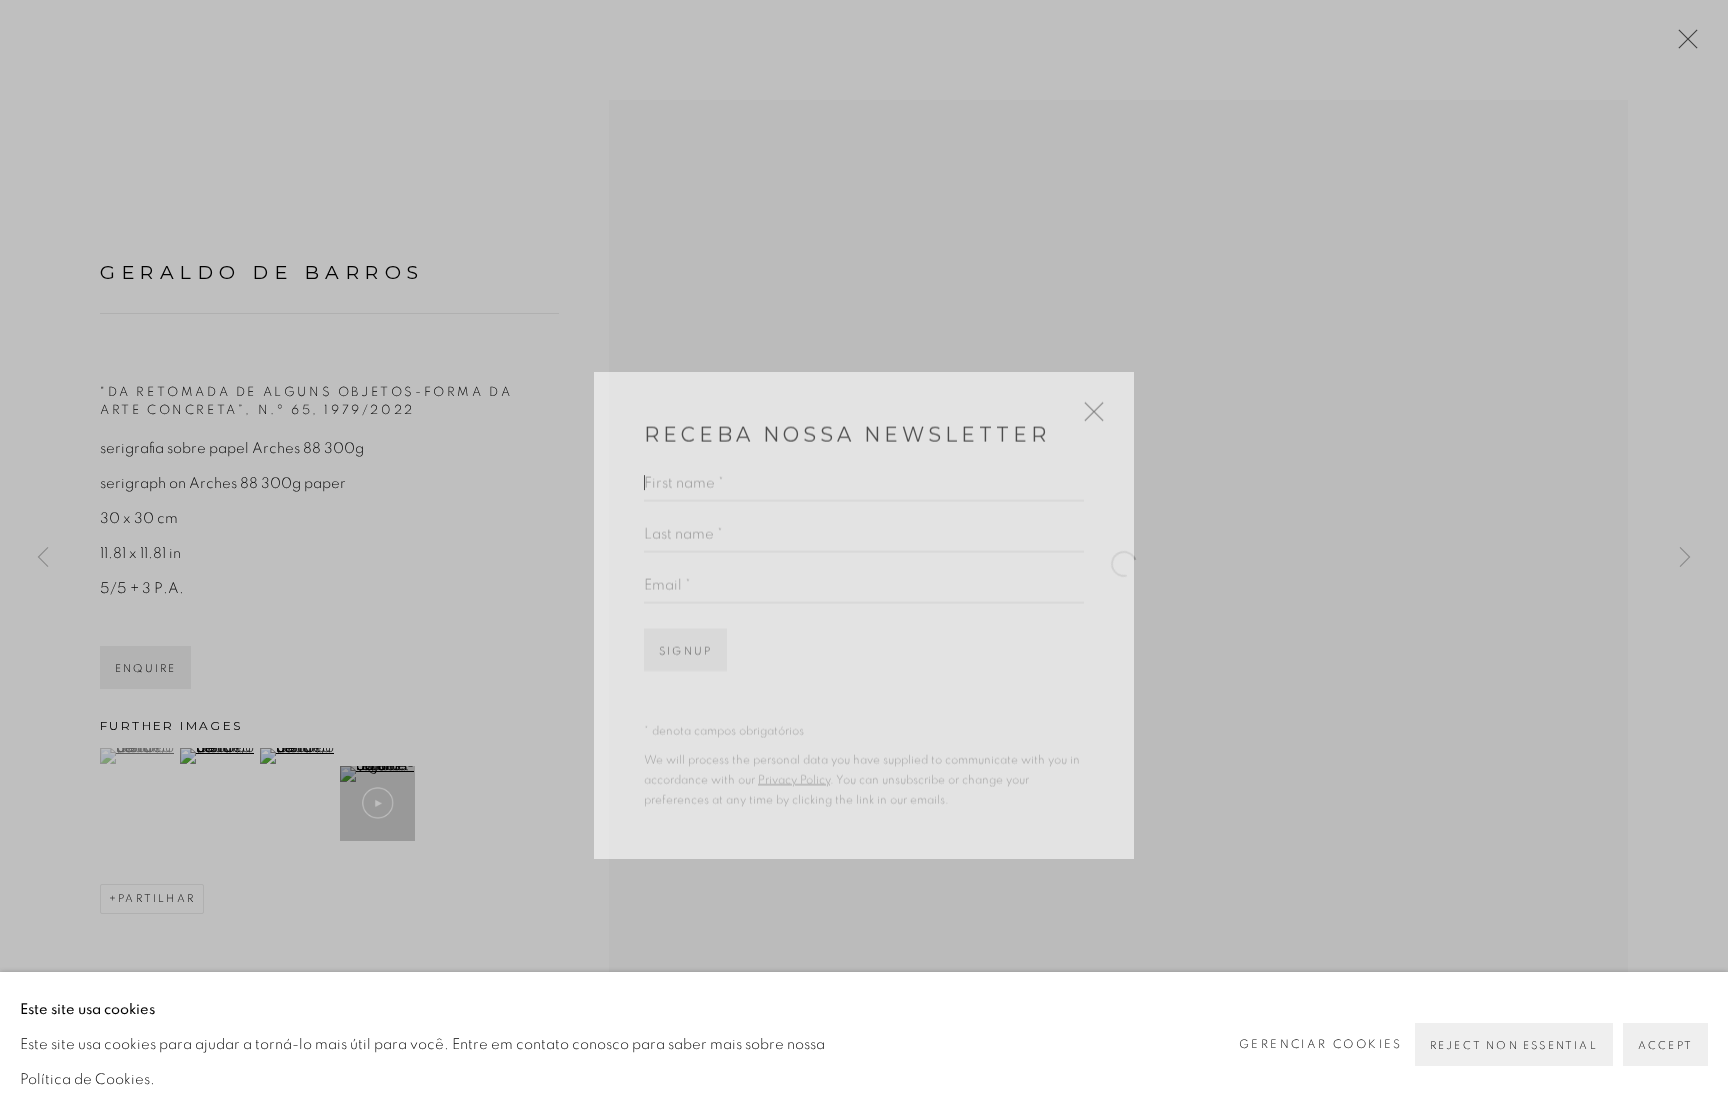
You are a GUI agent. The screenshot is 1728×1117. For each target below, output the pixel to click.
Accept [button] (1665, 1045)
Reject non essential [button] (1514, 1045)
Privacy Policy (794, 743)
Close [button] (1089, 383)
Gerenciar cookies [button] (1321, 1044)
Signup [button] (685, 614)
